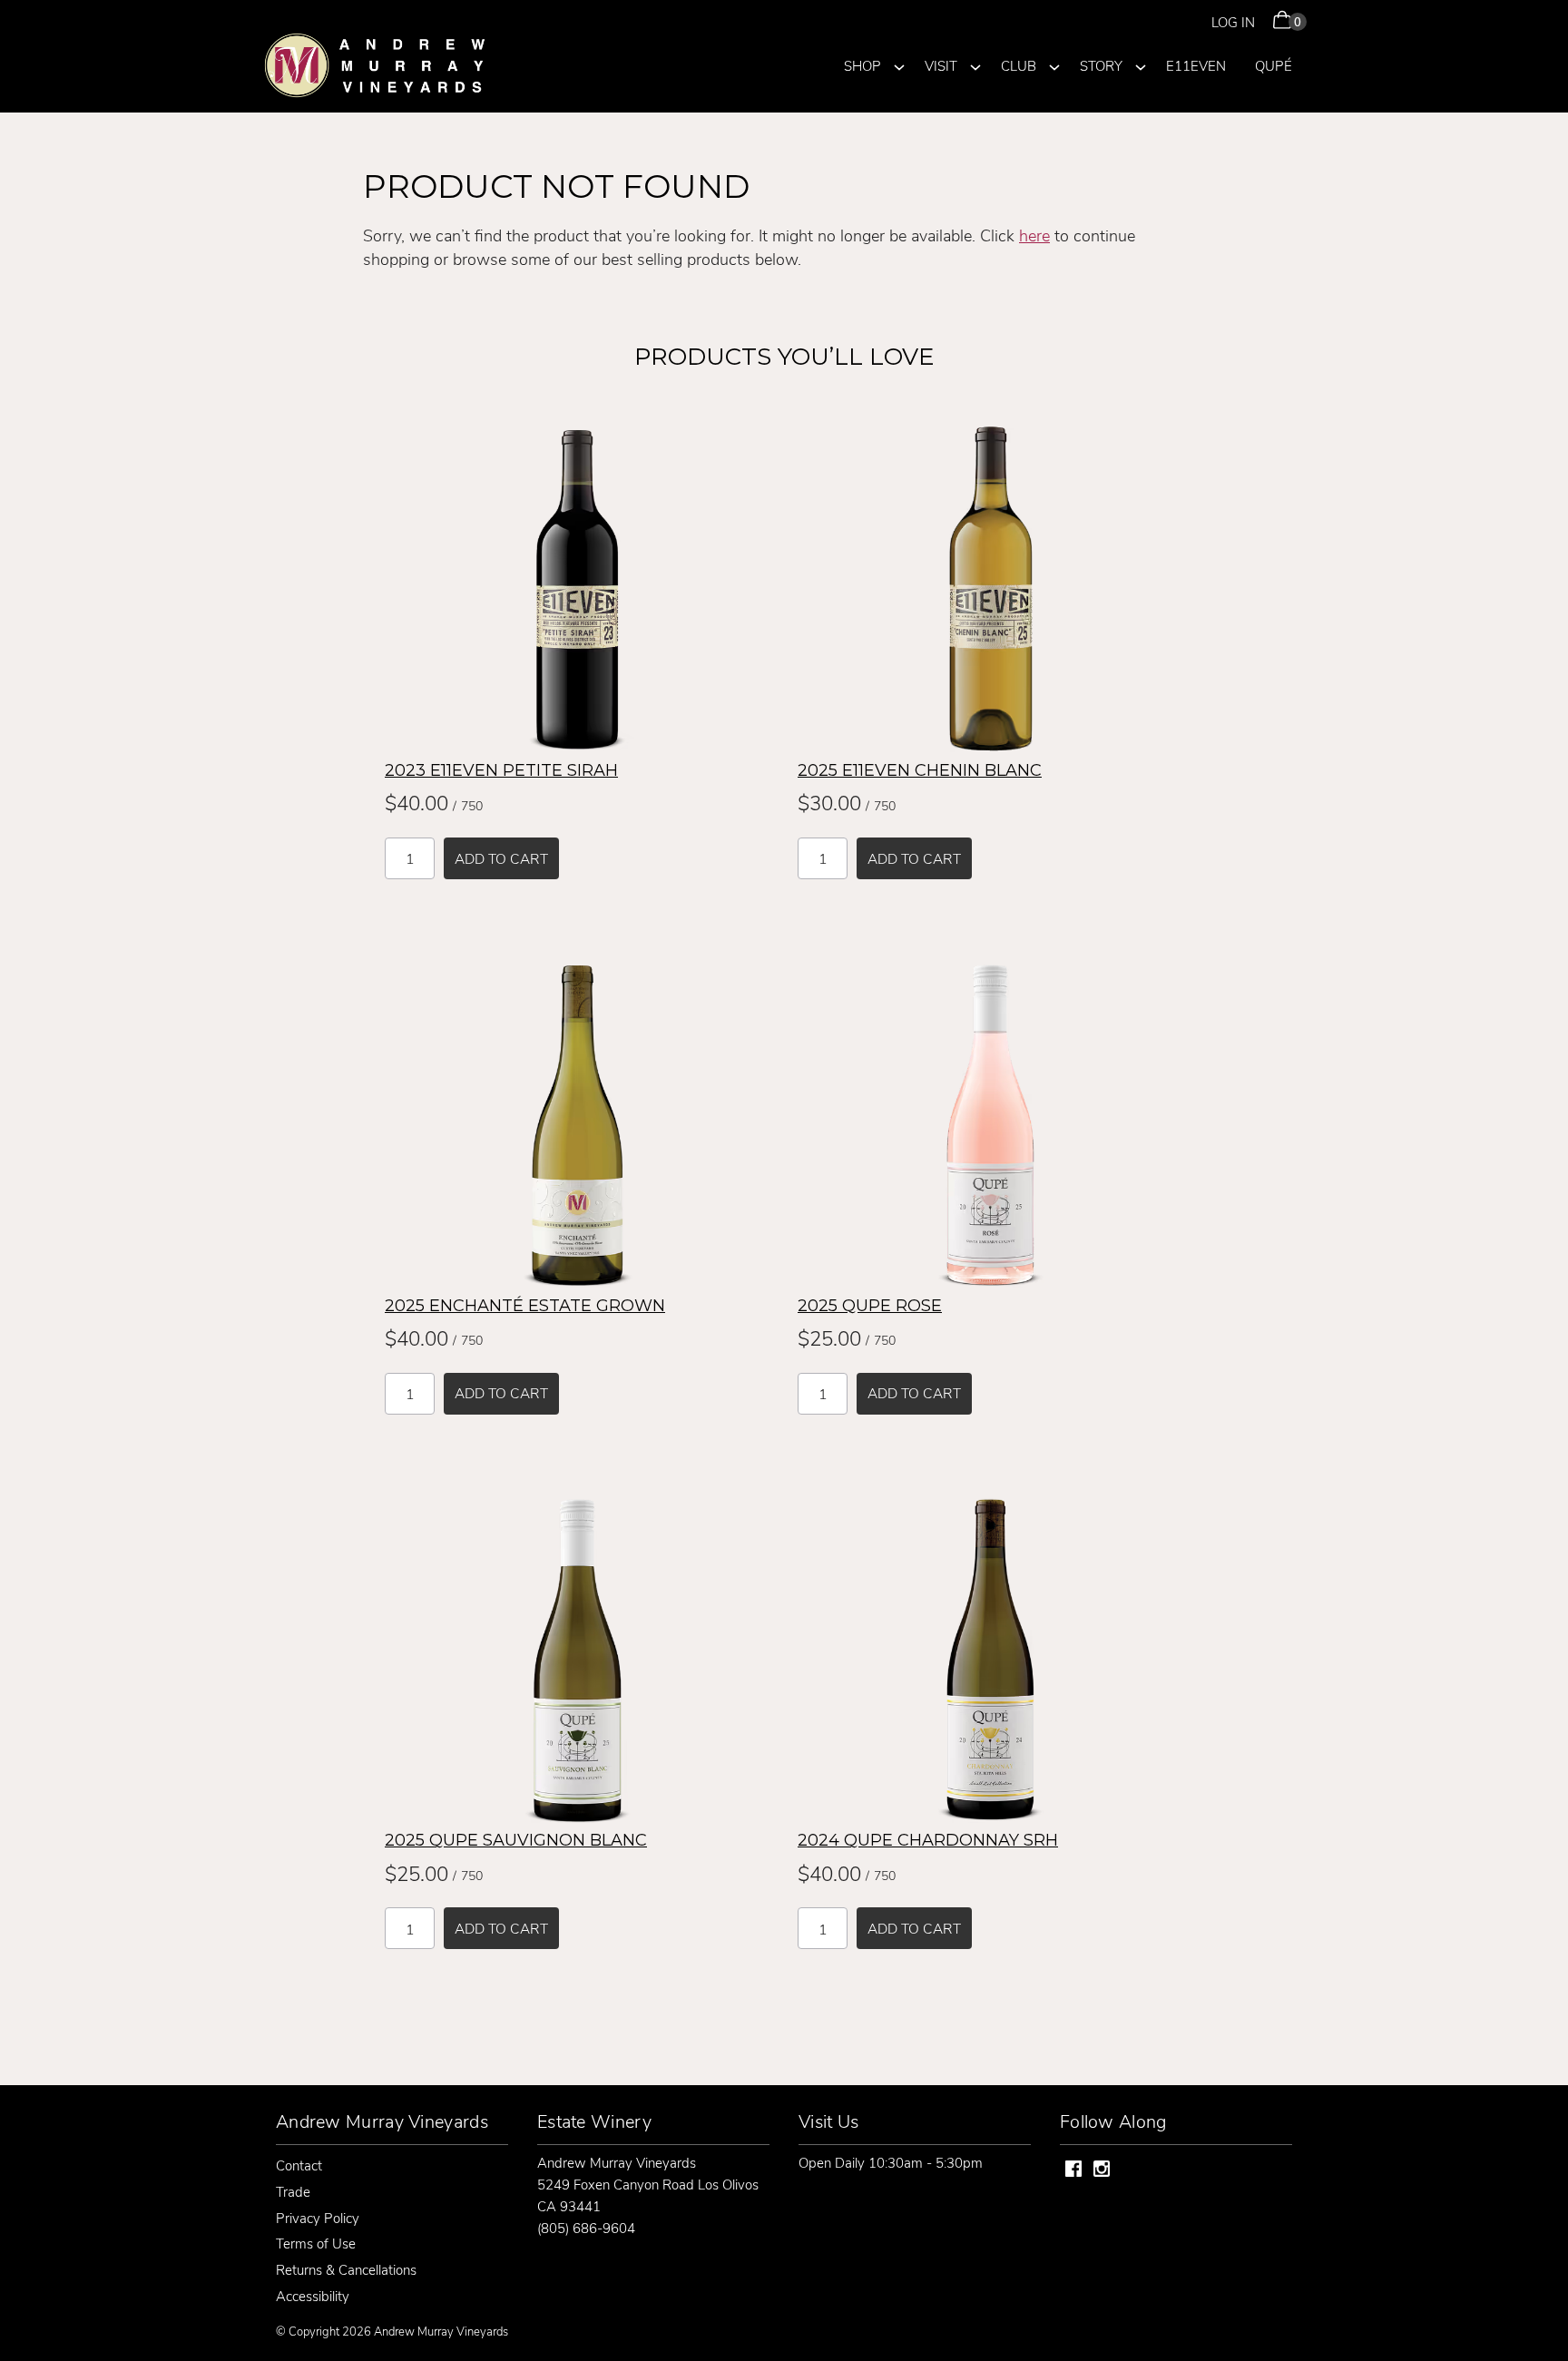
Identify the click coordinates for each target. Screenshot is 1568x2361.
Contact (299, 2165)
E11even (1196, 65)
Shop (862, 65)
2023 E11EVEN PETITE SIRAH (501, 770)
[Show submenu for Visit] (975, 64)
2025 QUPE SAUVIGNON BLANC (516, 1840)
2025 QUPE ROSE (870, 1306)
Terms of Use (316, 2243)
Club (1019, 65)
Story (1101, 65)
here (1034, 235)
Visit (941, 65)
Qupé (1274, 65)
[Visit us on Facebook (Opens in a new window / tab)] (1073, 2171)
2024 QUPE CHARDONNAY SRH (928, 1840)
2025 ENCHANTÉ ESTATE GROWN (525, 1306)
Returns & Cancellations (346, 2269)
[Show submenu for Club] (1054, 64)
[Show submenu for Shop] (899, 64)
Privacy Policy (318, 2218)
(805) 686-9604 (586, 2228)
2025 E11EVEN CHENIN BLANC (920, 770)
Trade (293, 2191)
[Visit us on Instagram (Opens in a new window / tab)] (1102, 2171)
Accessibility (313, 2296)
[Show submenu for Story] (1141, 64)
